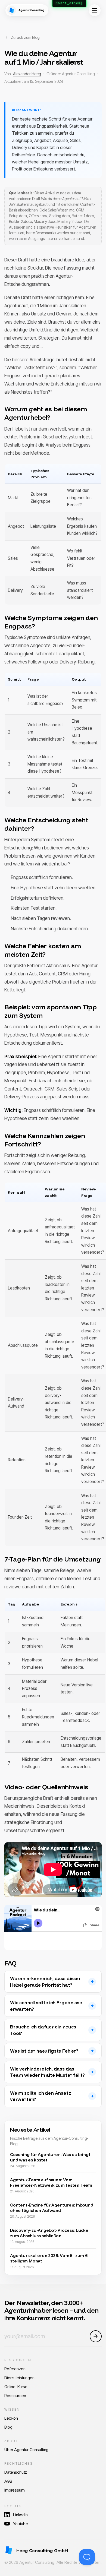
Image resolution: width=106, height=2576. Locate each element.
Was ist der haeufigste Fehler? (44, 2051)
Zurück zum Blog (25, 37)
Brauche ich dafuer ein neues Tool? (43, 2030)
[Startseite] (27, 10)
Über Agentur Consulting (26, 2450)
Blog (8, 2427)
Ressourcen (15, 2396)
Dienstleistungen (19, 2378)
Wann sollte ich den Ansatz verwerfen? (41, 2096)
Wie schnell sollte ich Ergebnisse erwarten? (46, 2006)
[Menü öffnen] (95, 10)
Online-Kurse (16, 2387)
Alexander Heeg (27, 74)
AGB (8, 2481)
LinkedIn (20, 2515)
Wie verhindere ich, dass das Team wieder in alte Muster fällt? (47, 2072)
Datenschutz (16, 2472)
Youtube (21, 2524)
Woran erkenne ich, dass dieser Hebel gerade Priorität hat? (45, 1982)
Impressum (15, 2490)
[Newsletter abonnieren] (96, 2336)
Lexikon (11, 2418)
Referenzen (15, 2369)
